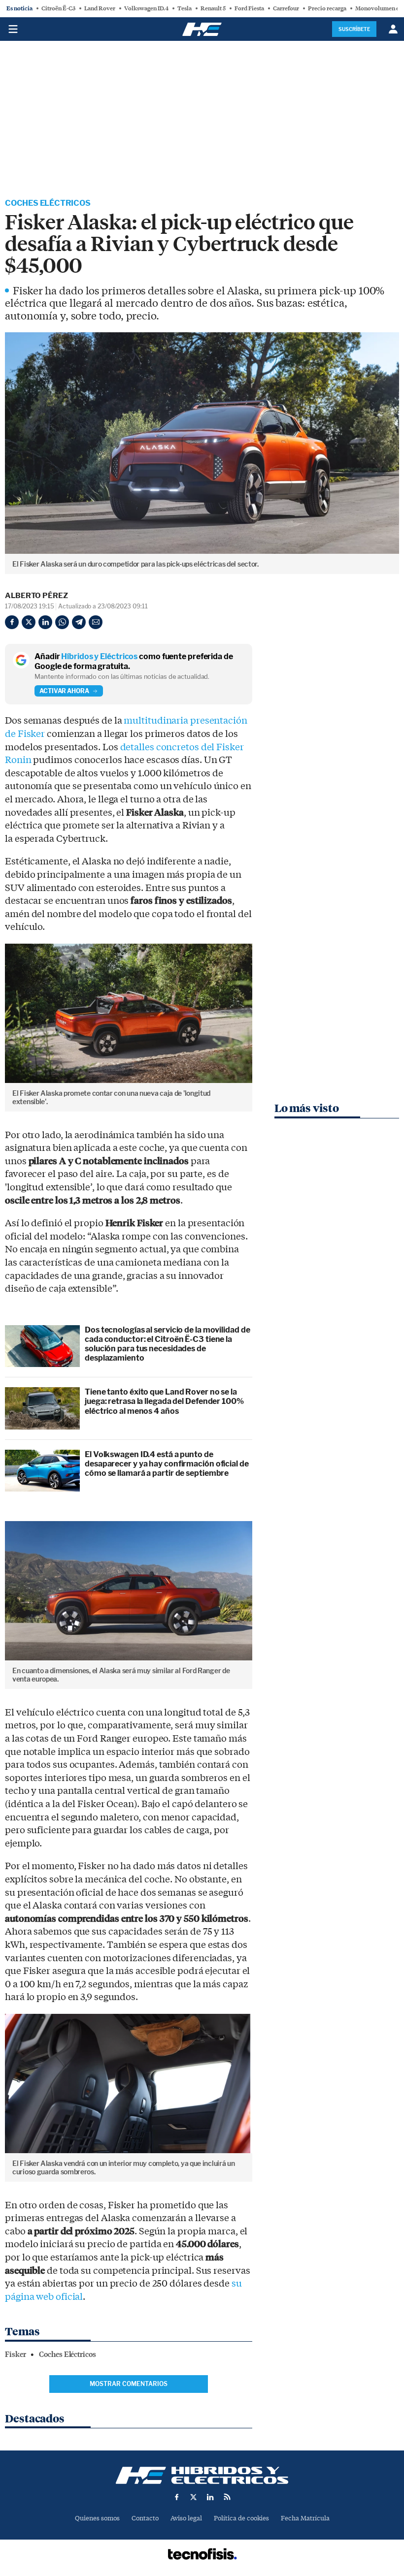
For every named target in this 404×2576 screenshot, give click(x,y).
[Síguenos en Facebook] (177, 2497)
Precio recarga (327, 8)
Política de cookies (241, 2518)
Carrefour (286, 8)
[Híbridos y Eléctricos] (202, 2475)
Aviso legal (186, 2518)
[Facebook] (12, 622)
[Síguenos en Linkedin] (210, 2497)
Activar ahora (64, 691)
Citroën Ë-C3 (58, 8)
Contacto (145, 2518)
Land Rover (100, 8)
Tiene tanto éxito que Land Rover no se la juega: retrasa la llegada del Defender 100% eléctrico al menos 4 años (164, 1401)
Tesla (185, 8)
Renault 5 (213, 8)
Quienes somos (97, 2518)
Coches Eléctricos (48, 203)
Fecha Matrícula (305, 2518)
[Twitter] (29, 622)
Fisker (15, 2354)
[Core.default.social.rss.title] (227, 2497)
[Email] (96, 622)
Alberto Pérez (36, 596)
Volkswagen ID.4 (146, 8)
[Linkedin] (45, 622)
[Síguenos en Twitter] (194, 2497)
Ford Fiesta (249, 8)
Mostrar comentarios (129, 2384)
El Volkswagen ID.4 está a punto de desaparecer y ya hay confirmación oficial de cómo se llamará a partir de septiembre (167, 1464)
